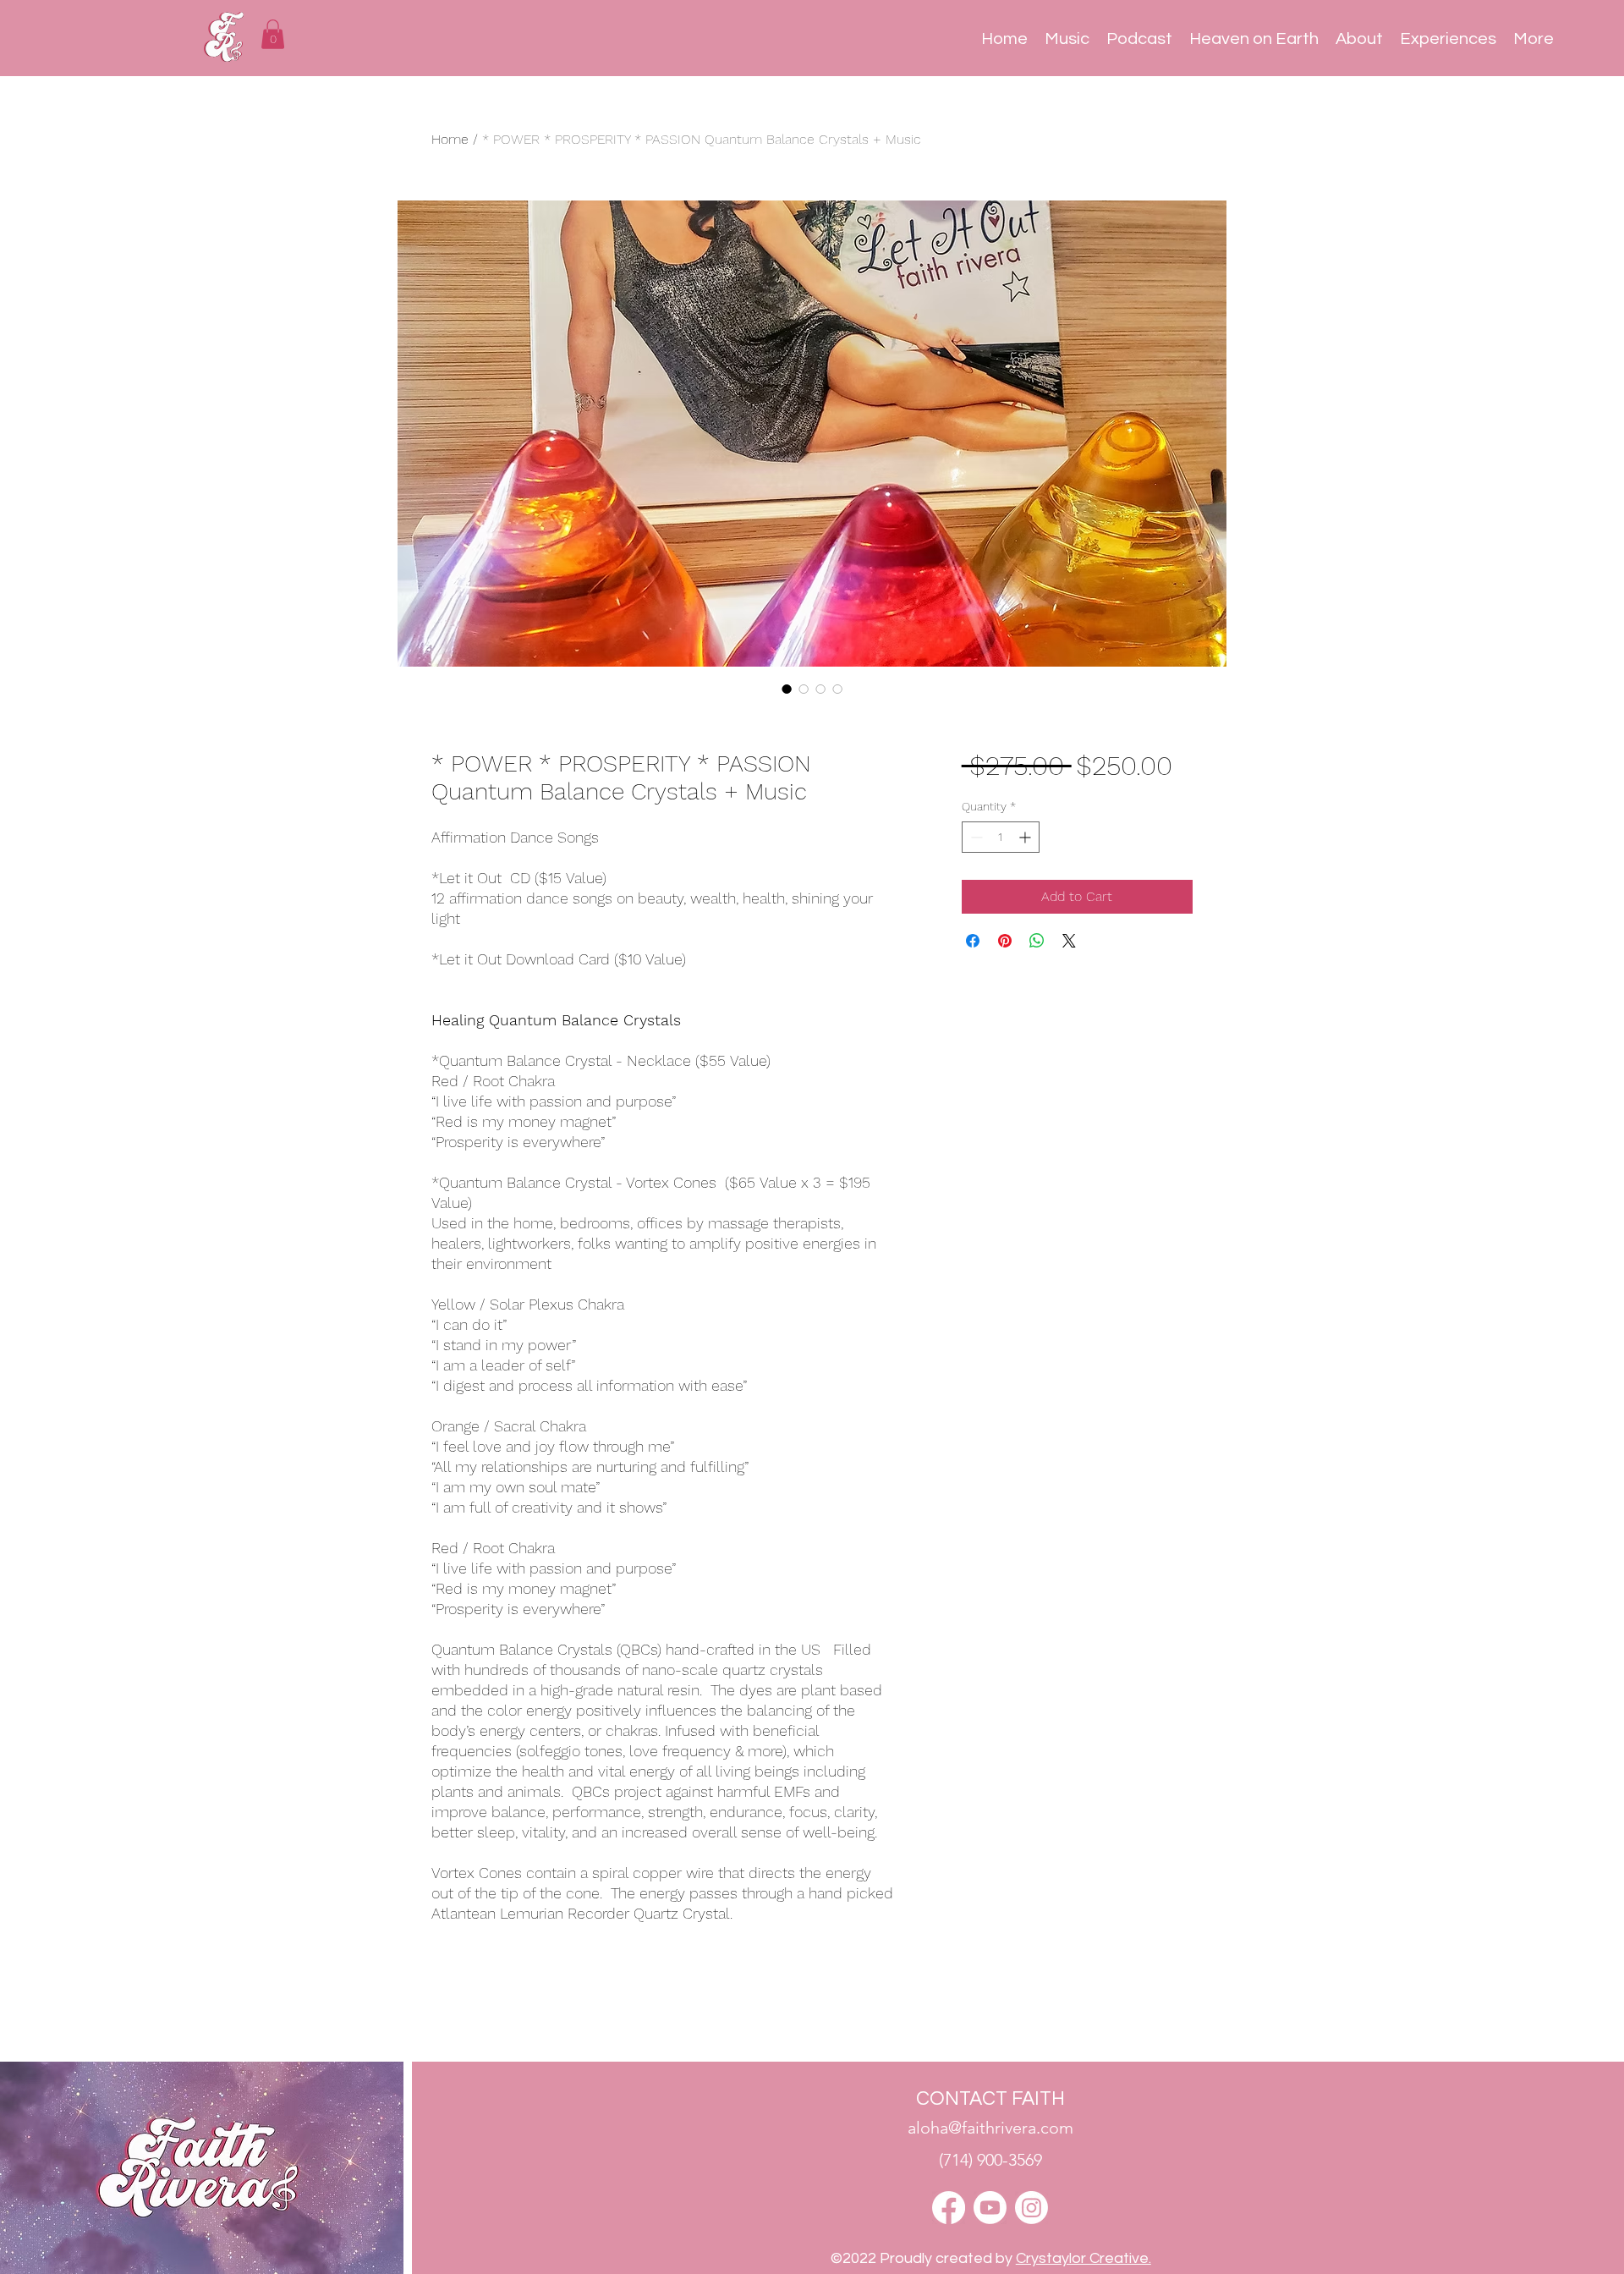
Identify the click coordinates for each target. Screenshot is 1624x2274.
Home (450, 139)
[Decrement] (975, 837)
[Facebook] (949, 2208)
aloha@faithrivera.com (990, 2128)
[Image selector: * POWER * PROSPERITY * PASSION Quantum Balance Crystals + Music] (787, 689)
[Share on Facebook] (973, 941)
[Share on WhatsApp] (1037, 941)
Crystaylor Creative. (1084, 2258)
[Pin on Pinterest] (1005, 941)
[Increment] (1026, 837)
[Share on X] (1069, 941)
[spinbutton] (1001, 837)
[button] (273, 34)
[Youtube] (990, 2208)
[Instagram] (1031, 2208)
